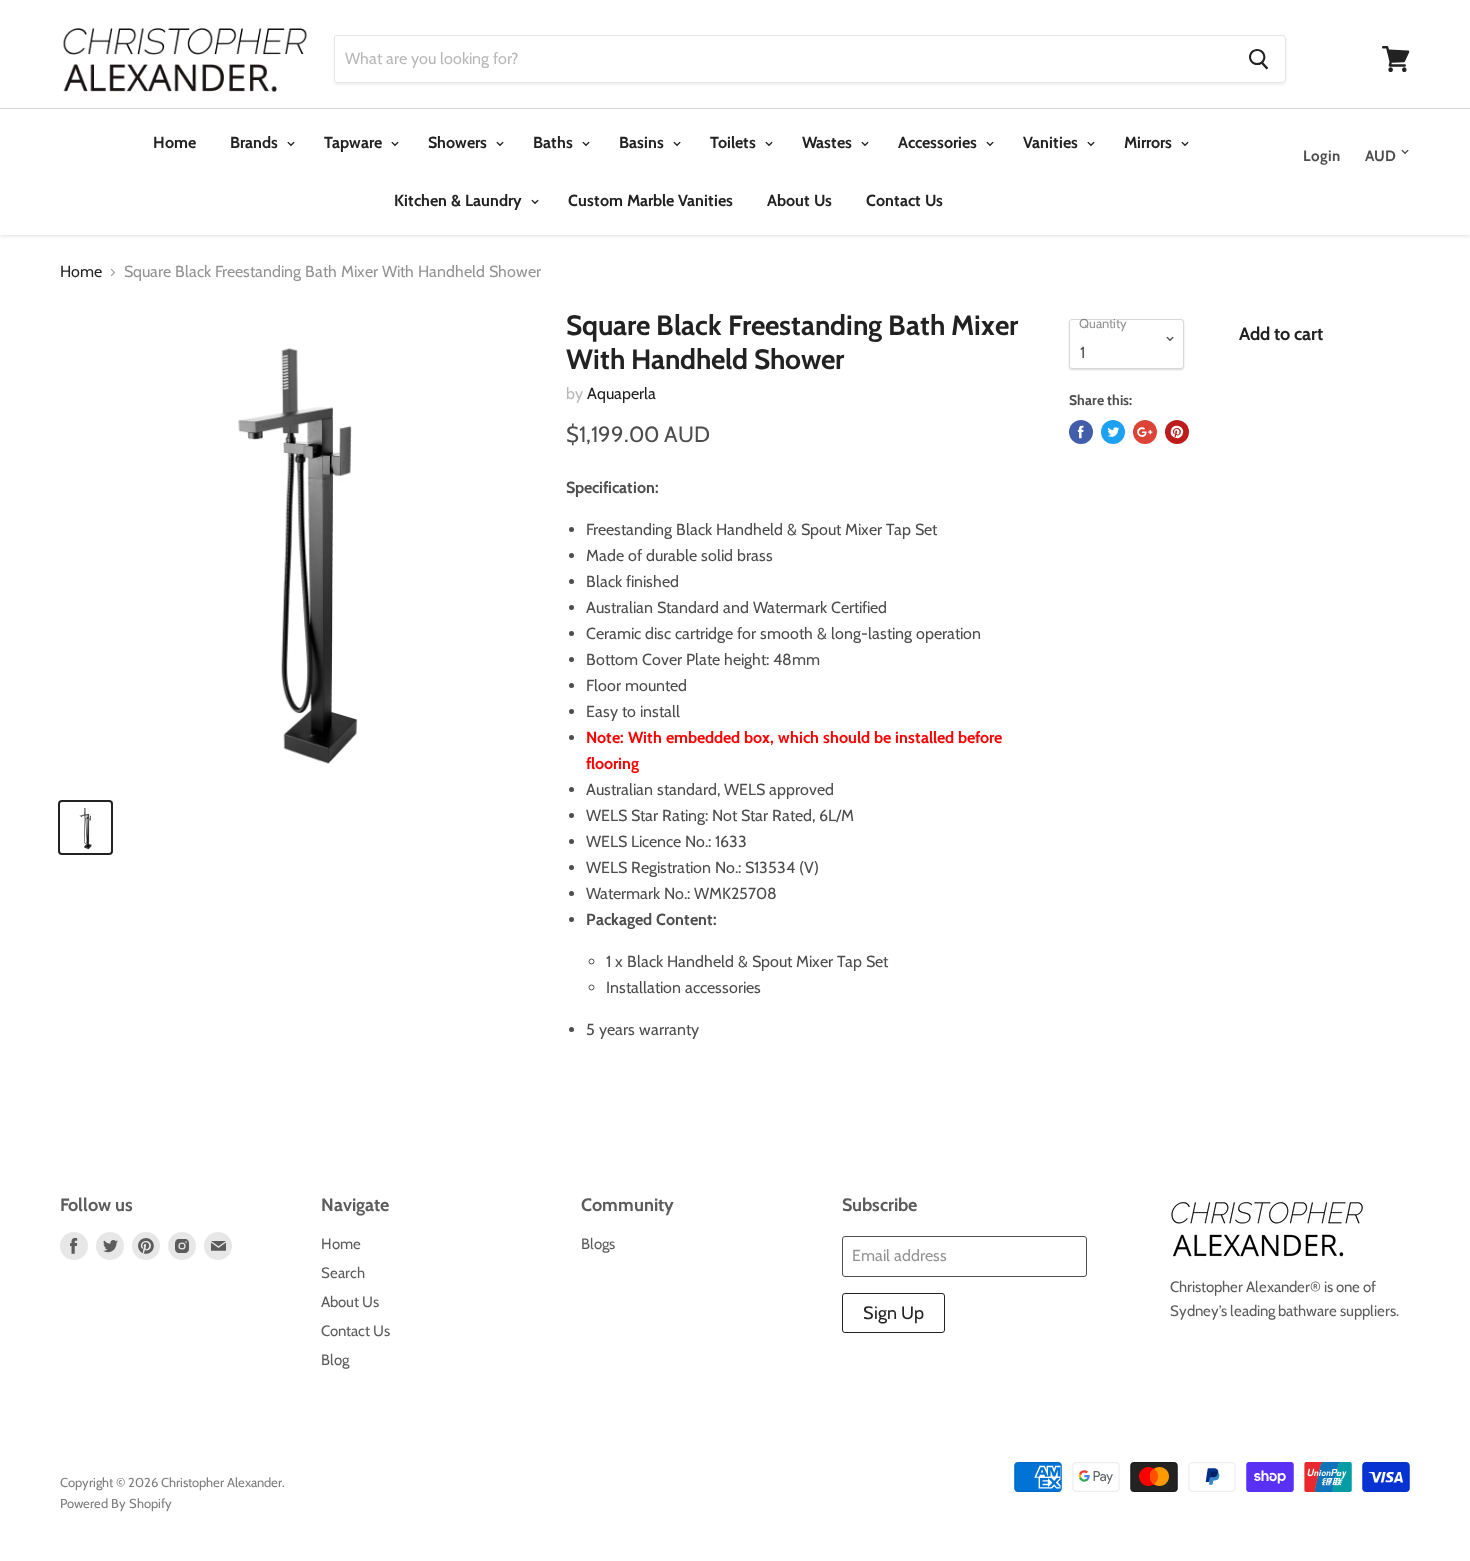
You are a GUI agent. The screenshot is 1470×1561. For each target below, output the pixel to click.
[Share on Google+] (1145, 432)
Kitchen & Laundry (460, 200)
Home (174, 142)
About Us (799, 200)
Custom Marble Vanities (650, 200)
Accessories (939, 142)
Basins (643, 142)
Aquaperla (621, 393)
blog (335, 1360)
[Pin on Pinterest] (1177, 432)
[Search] (1258, 59)
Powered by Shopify (116, 1503)
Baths (555, 142)
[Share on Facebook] (1081, 432)
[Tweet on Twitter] (1113, 432)
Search (343, 1273)
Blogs (598, 1244)
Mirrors (1150, 142)
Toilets (735, 142)
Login (1321, 156)
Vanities (1052, 142)
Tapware (355, 142)
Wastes (829, 142)
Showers (459, 142)
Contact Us (904, 200)
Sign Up (893, 1313)
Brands (256, 142)
